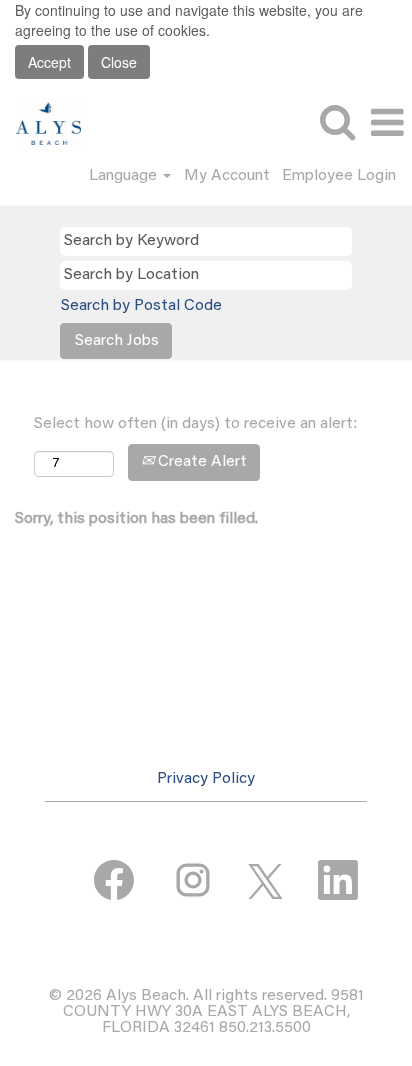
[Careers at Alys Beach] (41, 123)
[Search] (337, 123)
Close (119, 62)
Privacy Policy (206, 779)
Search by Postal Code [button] (141, 306)
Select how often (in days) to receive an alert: (195, 424)
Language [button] (125, 176)
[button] (387, 124)
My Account (227, 176)
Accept (49, 62)
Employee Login (339, 176)
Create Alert (200, 462)
